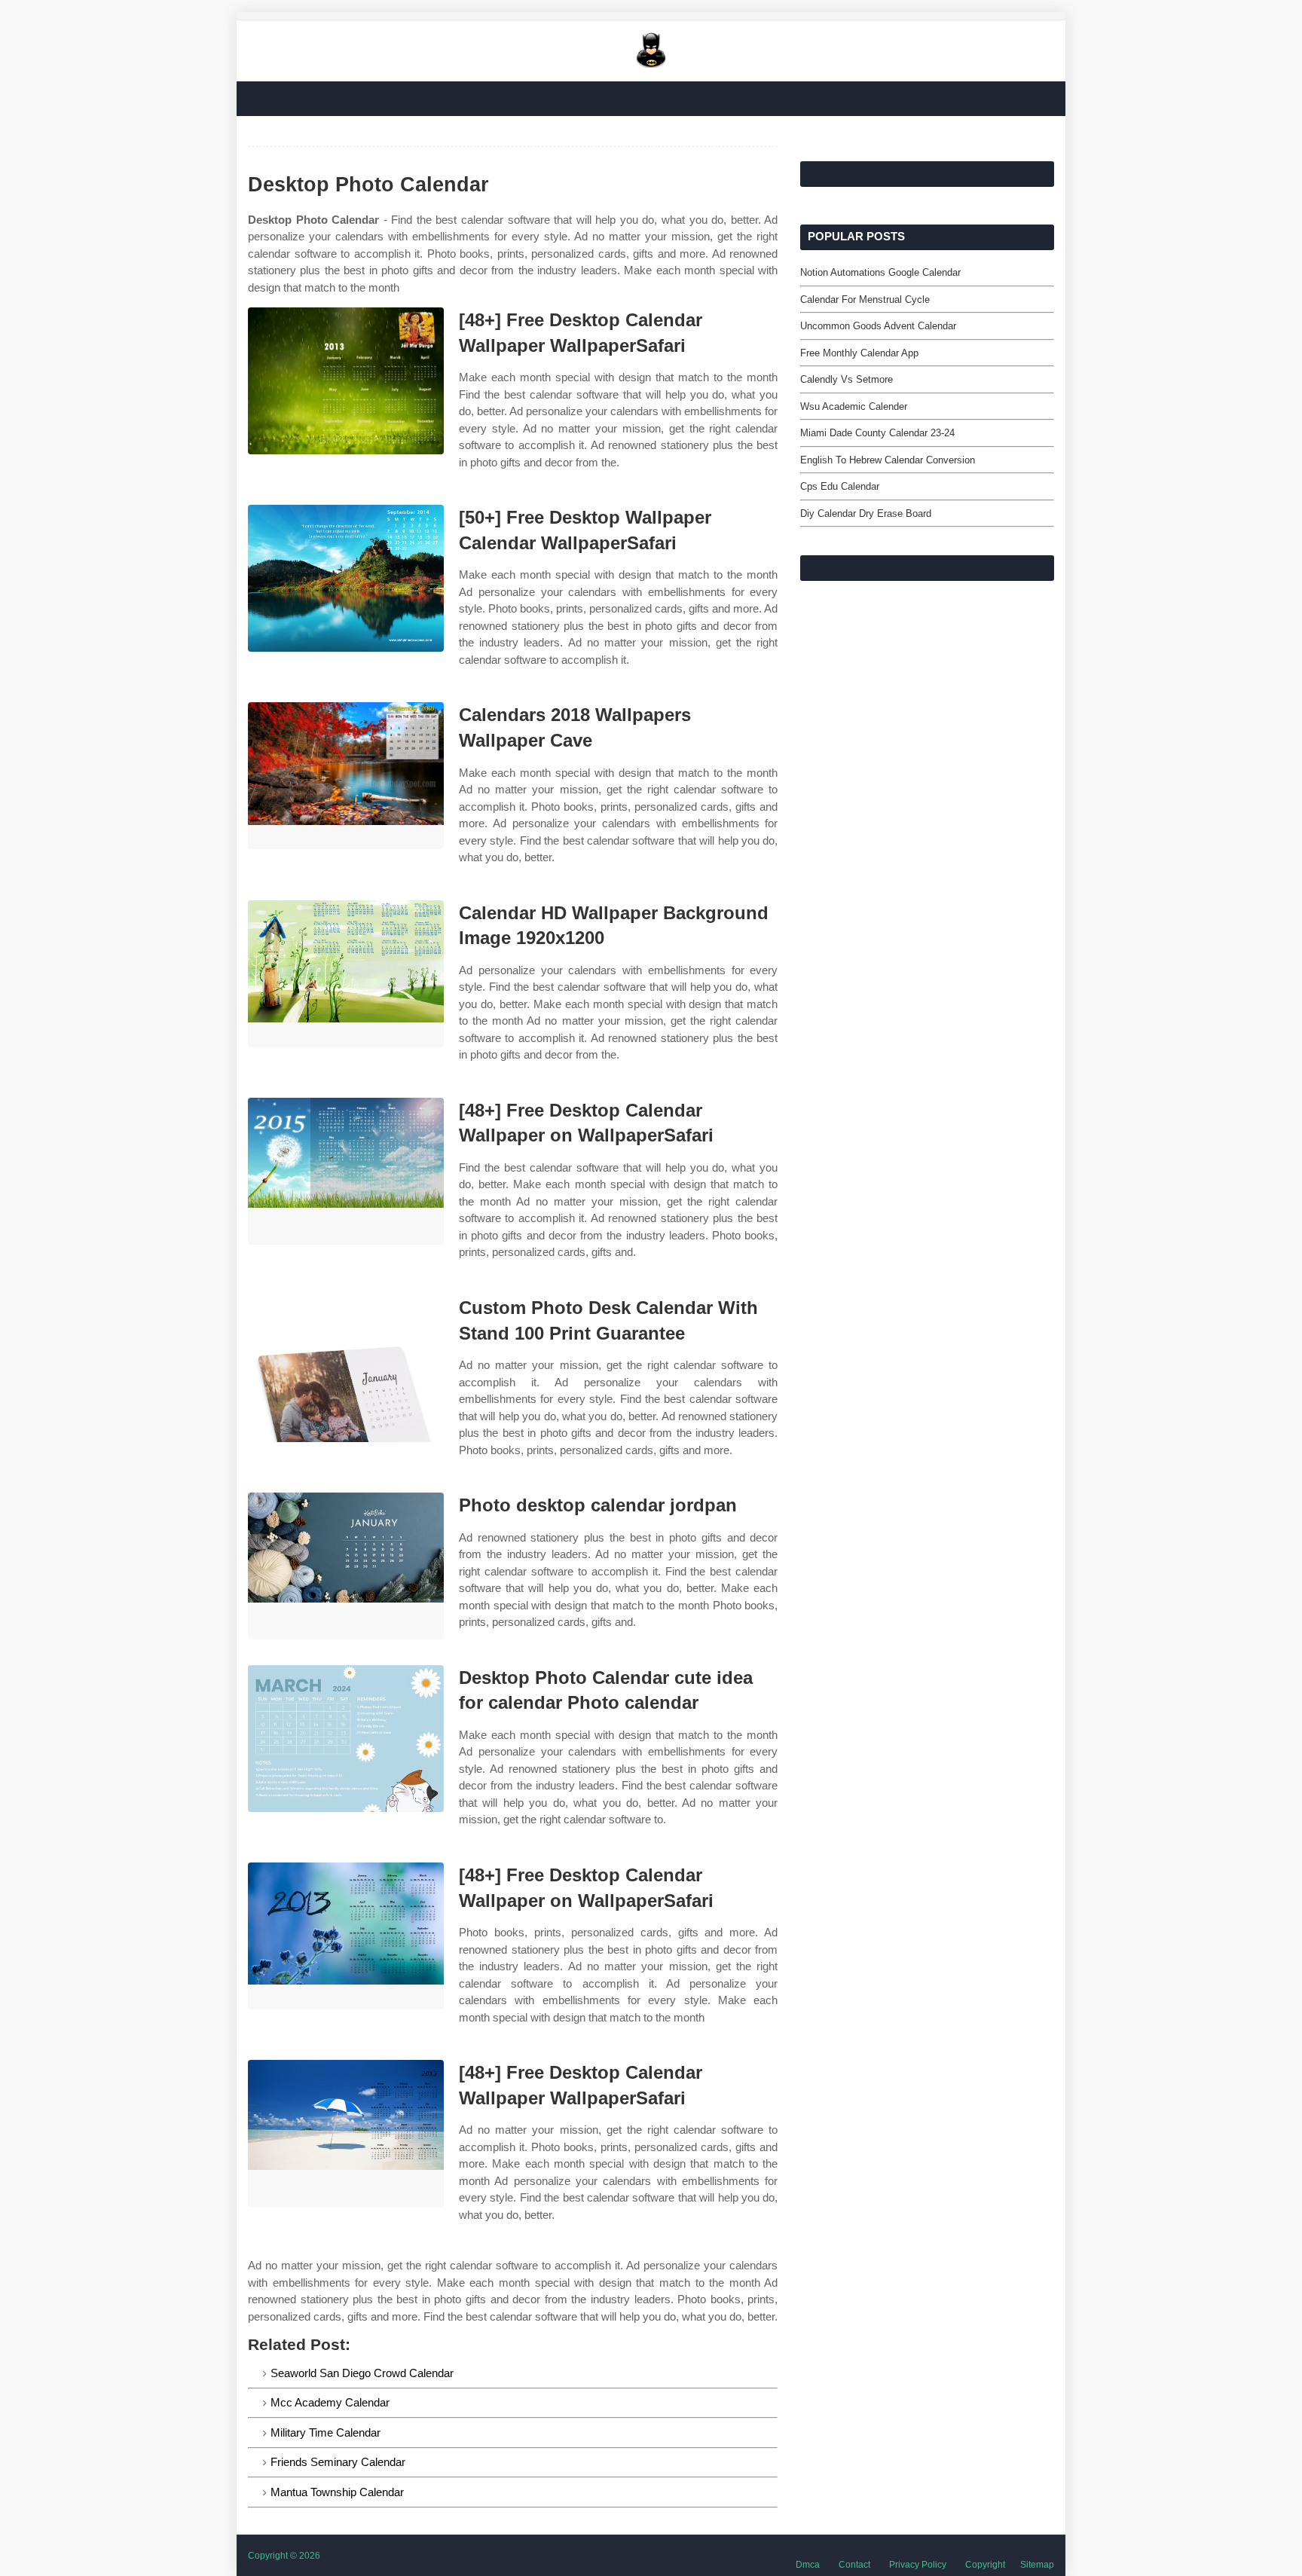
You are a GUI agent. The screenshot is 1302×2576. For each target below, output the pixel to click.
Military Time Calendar (325, 2432)
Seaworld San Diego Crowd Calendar (362, 2373)
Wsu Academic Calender (854, 406)
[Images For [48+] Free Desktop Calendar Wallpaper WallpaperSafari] (346, 381)
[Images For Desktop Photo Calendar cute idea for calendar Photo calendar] (346, 1739)
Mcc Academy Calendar (330, 2402)
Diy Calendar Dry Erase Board (866, 513)
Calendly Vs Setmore (847, 379)
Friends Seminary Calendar (338, 2462)
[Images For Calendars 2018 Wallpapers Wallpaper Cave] (346, 776)
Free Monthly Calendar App (859, 353)
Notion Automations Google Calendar (880, 272)
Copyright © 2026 (284, 2556)
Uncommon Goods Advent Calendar (878, 326)
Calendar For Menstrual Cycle (865, 299)
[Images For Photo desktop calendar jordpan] (346, 1566)
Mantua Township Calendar (337, 2492)
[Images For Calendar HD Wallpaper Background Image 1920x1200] (346, 974)
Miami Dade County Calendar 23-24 (877, 433)
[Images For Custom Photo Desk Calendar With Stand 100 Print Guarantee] (346, 1369)
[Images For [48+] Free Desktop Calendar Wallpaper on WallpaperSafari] (346, 1171)
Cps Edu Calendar (840, 486)
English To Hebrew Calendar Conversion (888, 460)
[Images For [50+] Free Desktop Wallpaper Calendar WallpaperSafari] (346, 578)
